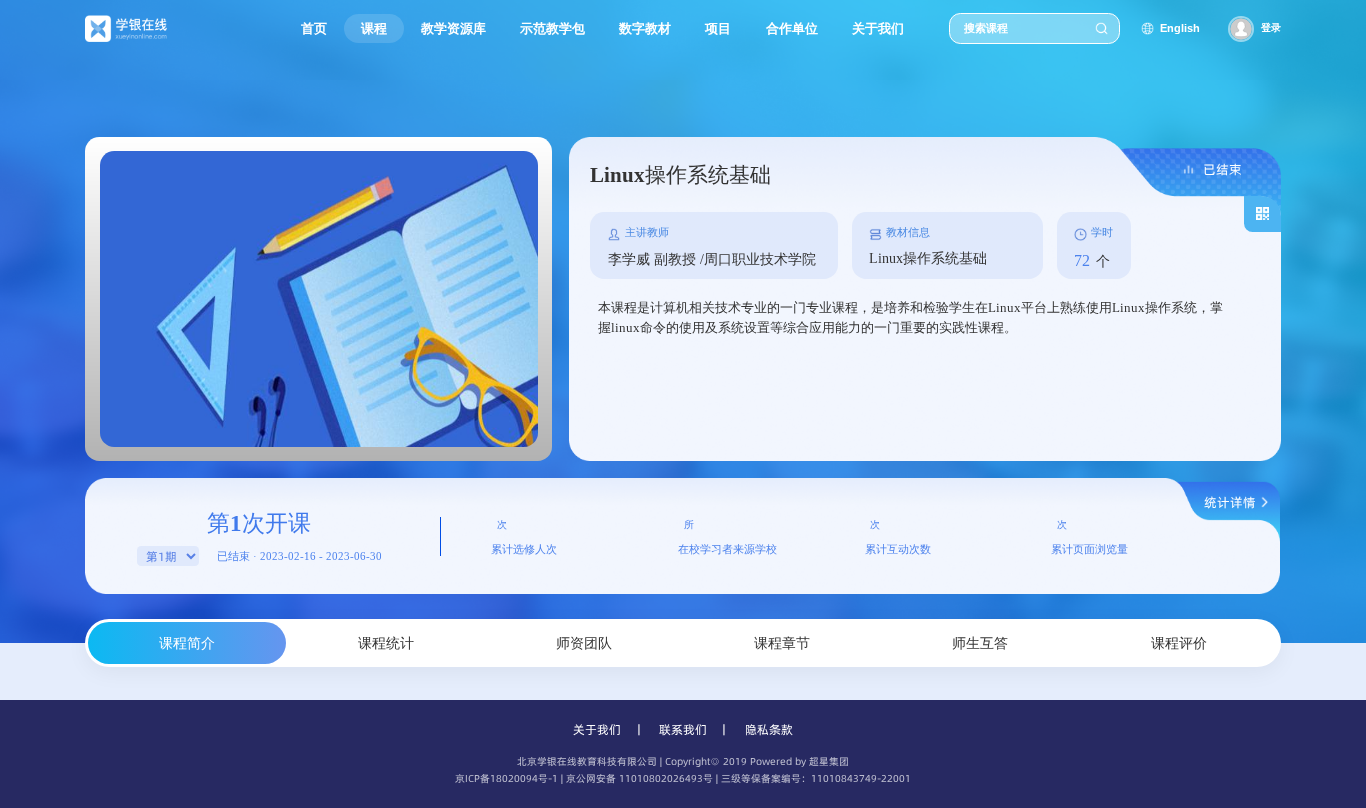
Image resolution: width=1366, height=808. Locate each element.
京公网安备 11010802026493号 (639, 778)
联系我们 (683, 729)
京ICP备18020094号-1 (506, 778)
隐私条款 (769, 729)
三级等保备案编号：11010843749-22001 (816, 778)
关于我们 (597, 729)
